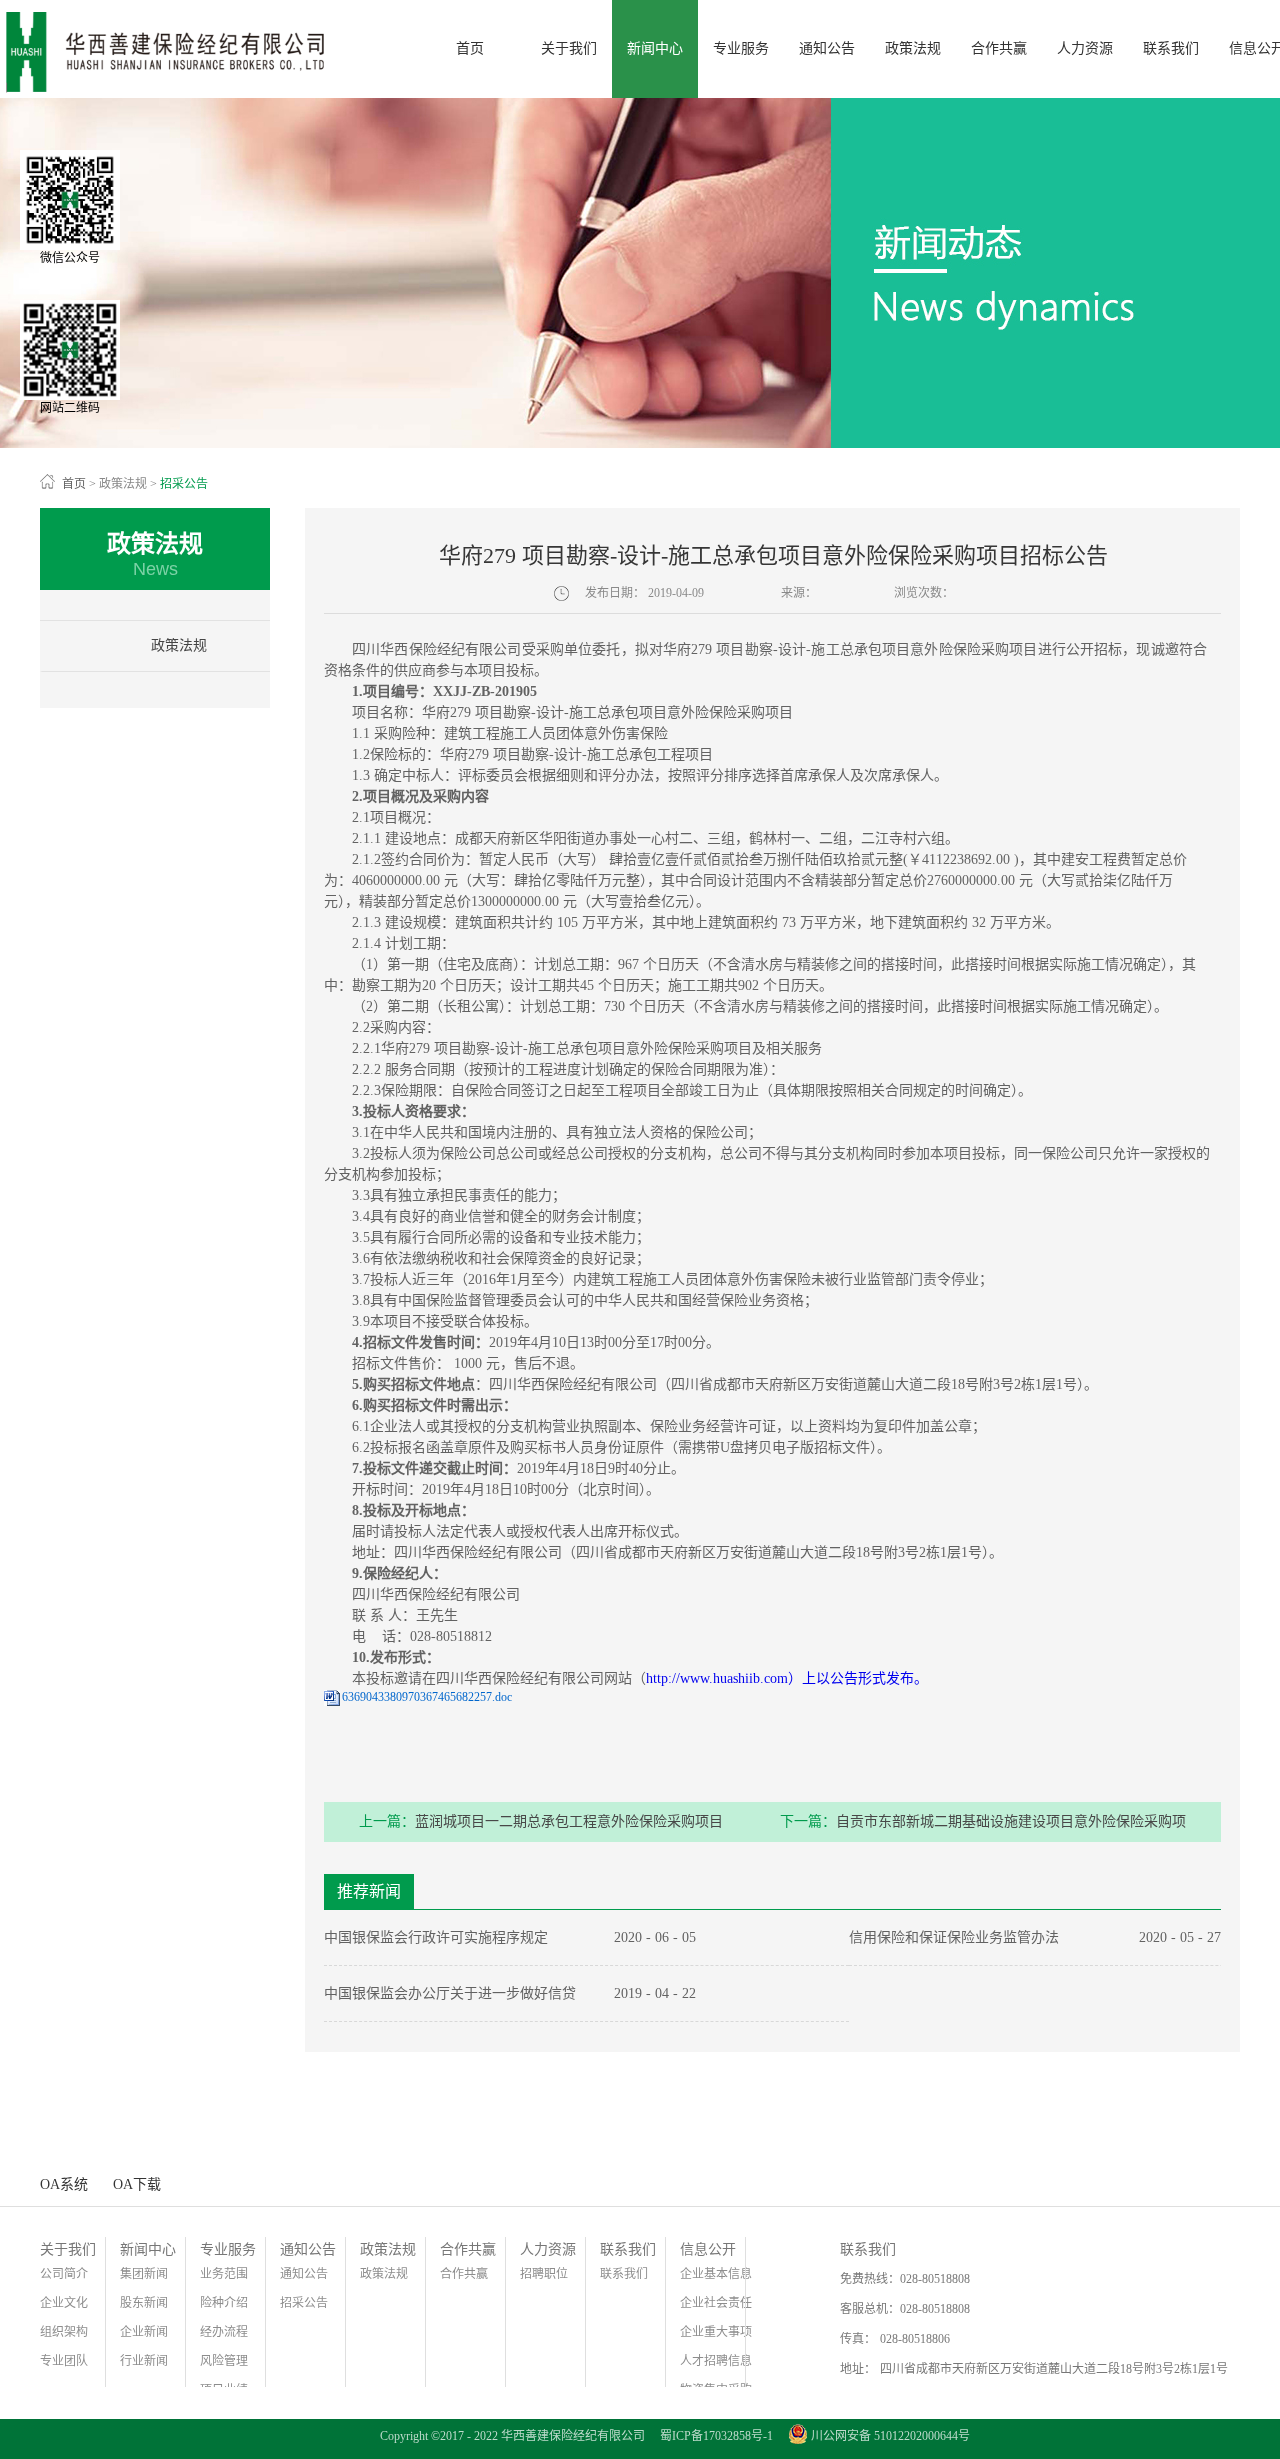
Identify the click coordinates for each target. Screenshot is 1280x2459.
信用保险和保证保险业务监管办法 (954, 1937)
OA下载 (137, 2184)
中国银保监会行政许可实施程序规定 (436, 1937)
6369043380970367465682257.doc (427, 1697)
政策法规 (123, 484)
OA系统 (64, 2184)
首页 (470, 48)
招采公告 (184, 484)
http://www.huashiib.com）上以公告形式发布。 (787, 1678)
